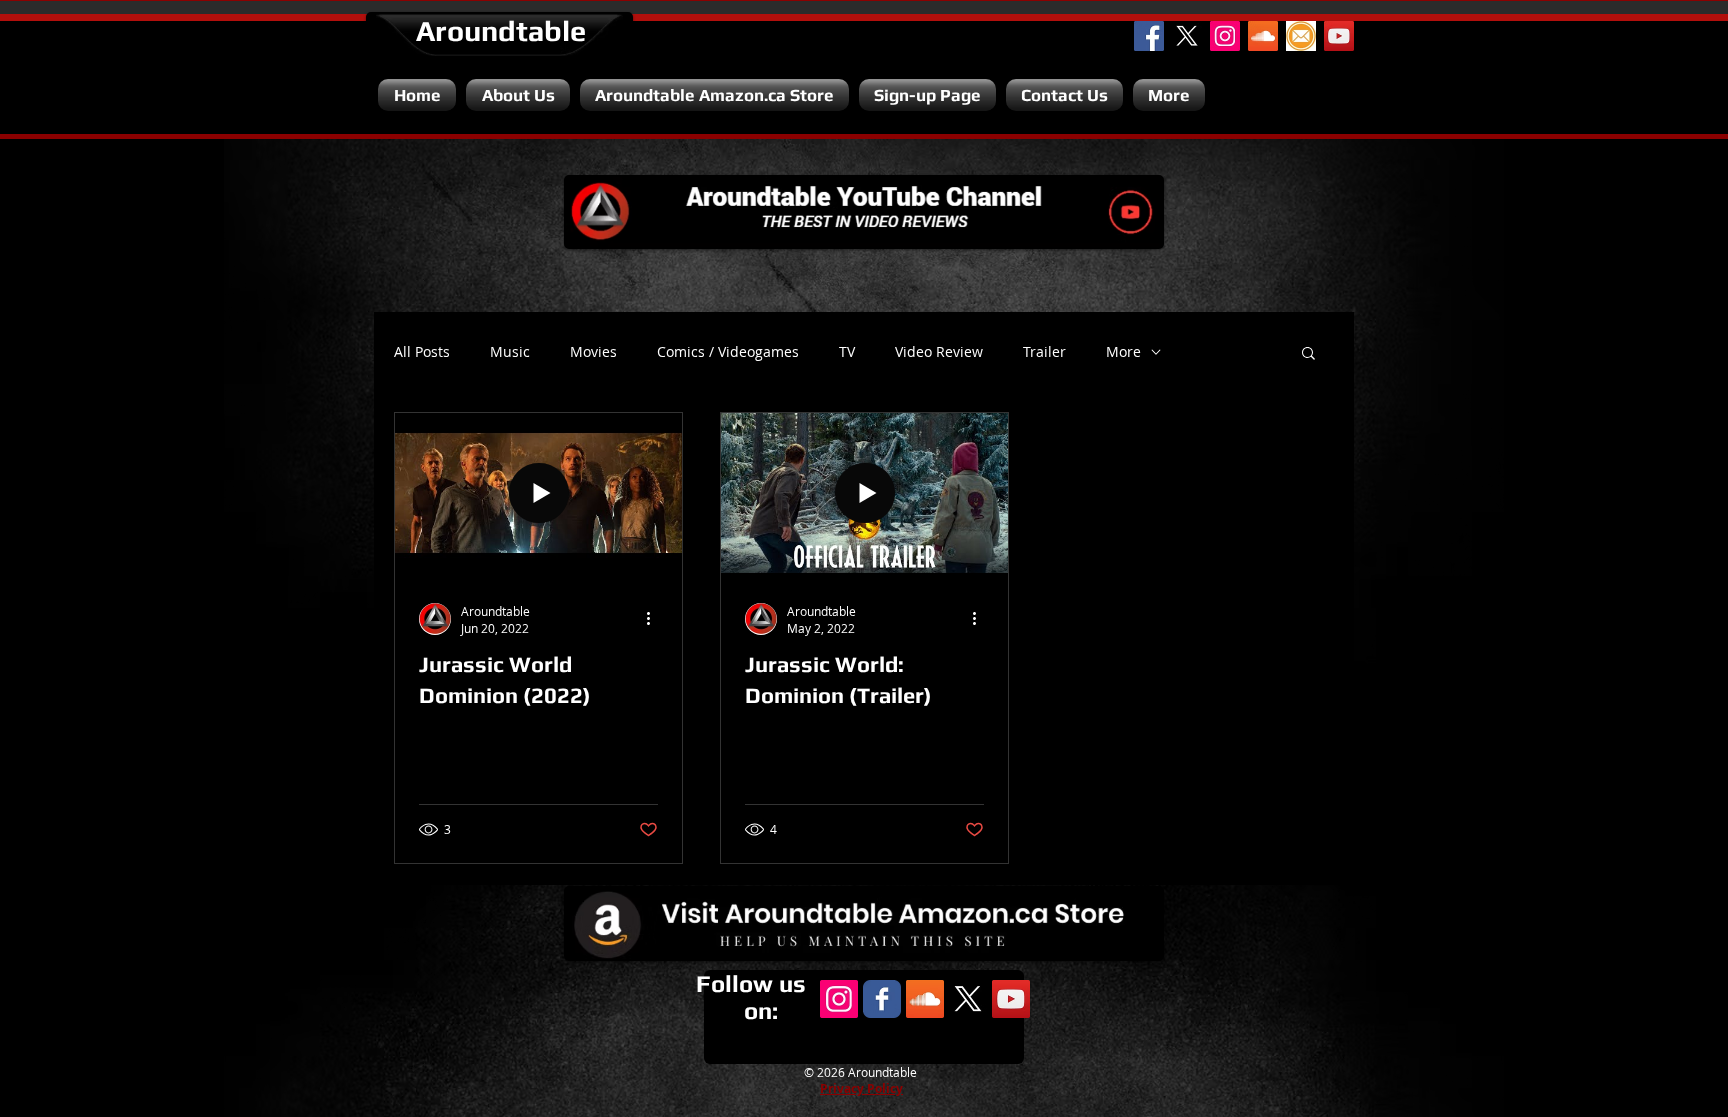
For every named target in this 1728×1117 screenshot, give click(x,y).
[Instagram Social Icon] (1225, 36)
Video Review (939, 352)
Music (510, 352)
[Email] (1301, 36)
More (1123, 352)
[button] (1308, 354)
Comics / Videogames (728, 352)
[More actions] (655, 619)
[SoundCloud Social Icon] (1263, 36)
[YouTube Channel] (1339, 36)
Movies (593, 352)
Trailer (1044, 352)
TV (847, 352)
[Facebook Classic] (882, 999)
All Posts (422, 352)
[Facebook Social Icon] (1149, 36)
